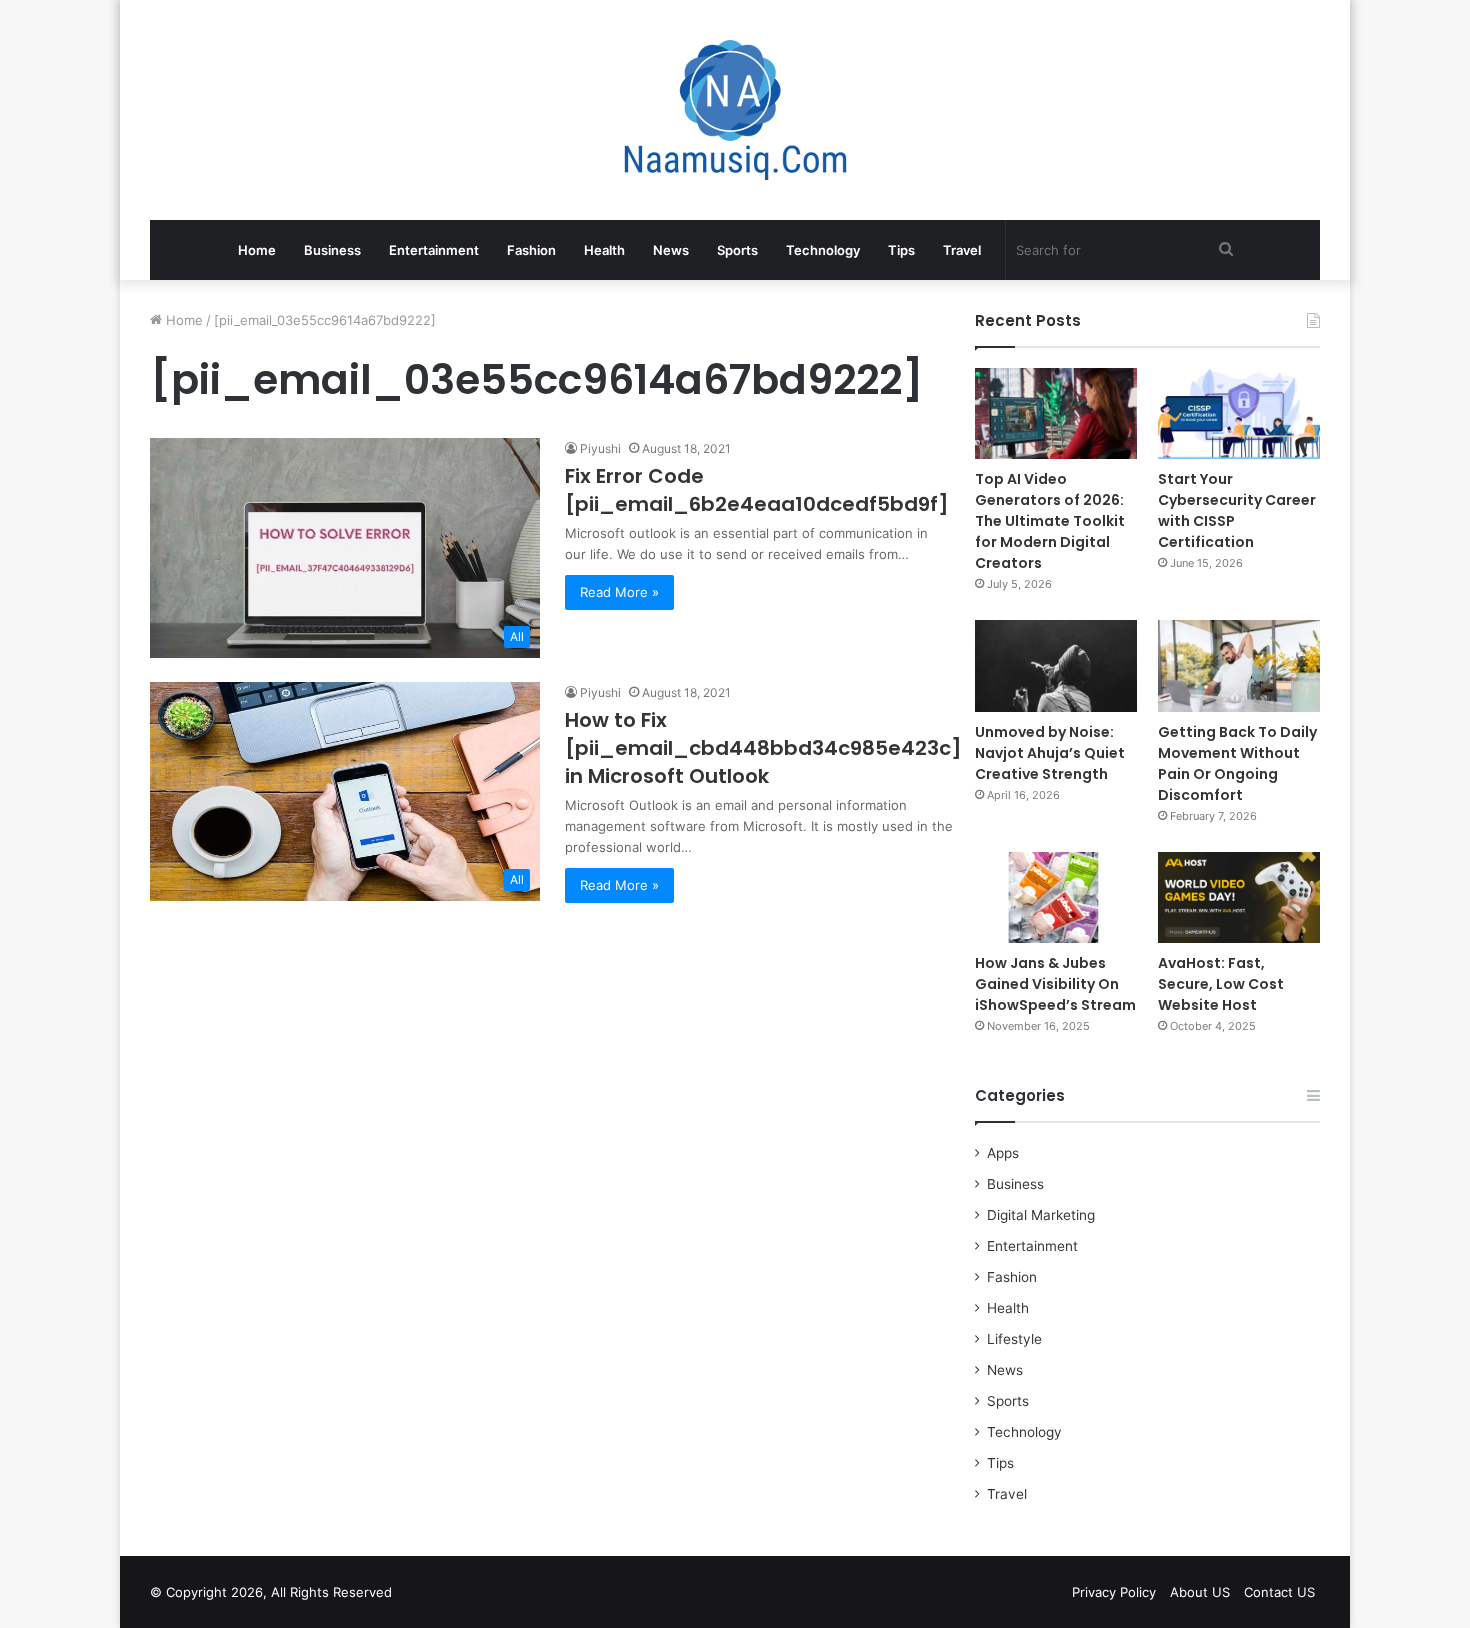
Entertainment (434, 250)
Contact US (1279, 1592)
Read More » (619, 592)
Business (332, 250)
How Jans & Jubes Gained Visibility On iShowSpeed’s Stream (1055, 984)
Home (257, 250)
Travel (962, 250)
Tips (901, 250)
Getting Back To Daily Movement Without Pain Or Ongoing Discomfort (1237, 763)
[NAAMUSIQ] (735, 110)
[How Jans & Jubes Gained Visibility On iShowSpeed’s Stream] (1056, 897)
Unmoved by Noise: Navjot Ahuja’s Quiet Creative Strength (1050, 753)
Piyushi (600, 448)
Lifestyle (1014, 1339)
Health (604, 250)
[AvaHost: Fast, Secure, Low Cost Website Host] (1239, 897)
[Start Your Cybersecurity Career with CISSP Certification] (1239, 413)
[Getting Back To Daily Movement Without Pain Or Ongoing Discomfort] (1239, 665)
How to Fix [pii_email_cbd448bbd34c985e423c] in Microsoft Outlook (763, 748)
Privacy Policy (1114, 1592)
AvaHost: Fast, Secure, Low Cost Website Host (1221, 984)
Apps (1003, 1153)
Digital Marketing (1041, 1215)
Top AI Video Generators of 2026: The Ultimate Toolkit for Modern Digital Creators (1050, 521)
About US (1200, 1592)
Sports (737, 250)
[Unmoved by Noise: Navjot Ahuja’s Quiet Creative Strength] (1056, 665)
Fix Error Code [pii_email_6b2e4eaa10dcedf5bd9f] (757, 490)
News (671, 250)
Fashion (531, 250)
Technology (823, 250)
